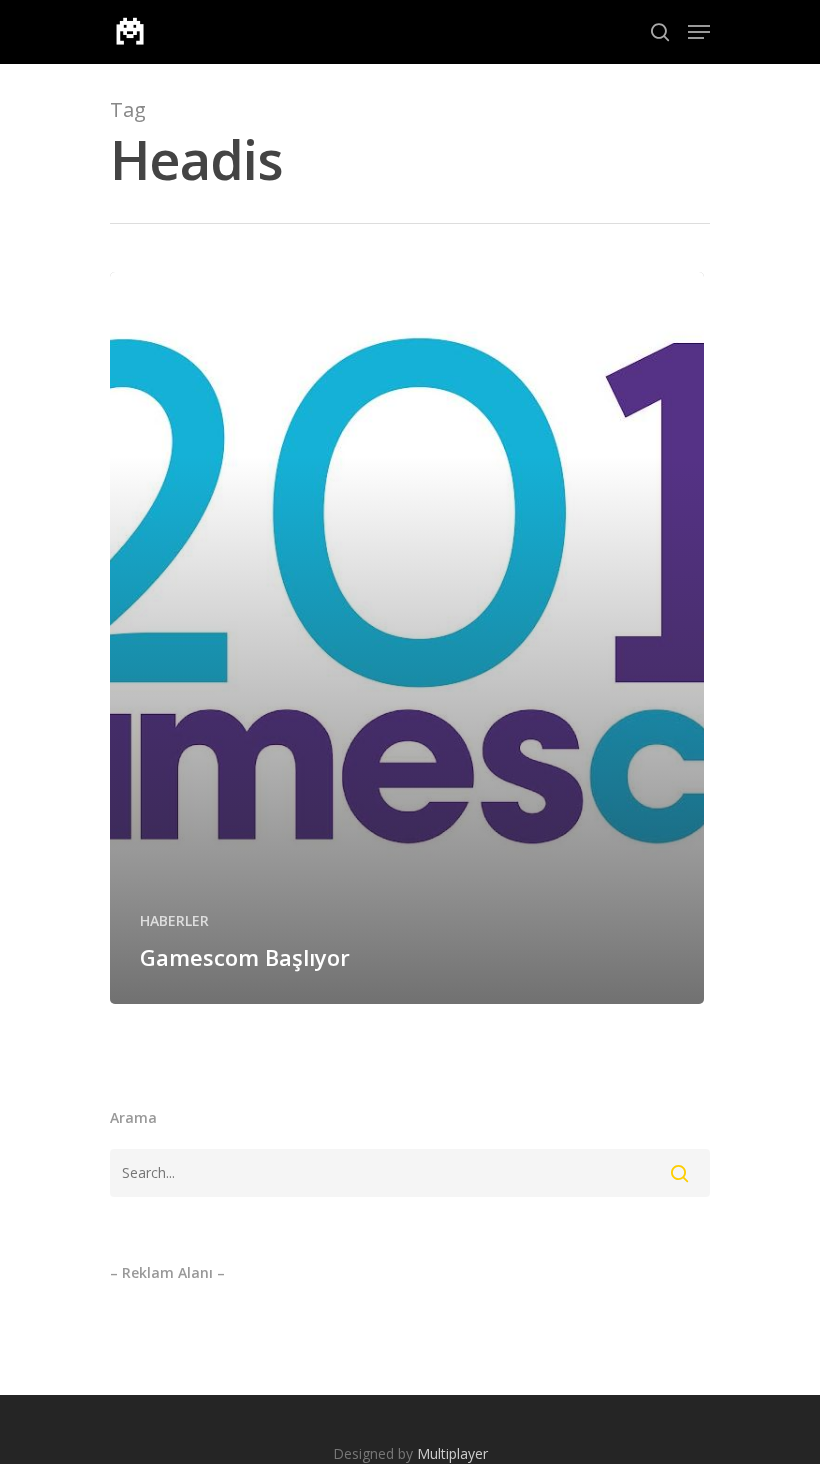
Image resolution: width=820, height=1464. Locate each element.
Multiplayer (452, 1453)
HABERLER (174, 920)
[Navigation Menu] (699, 32)
